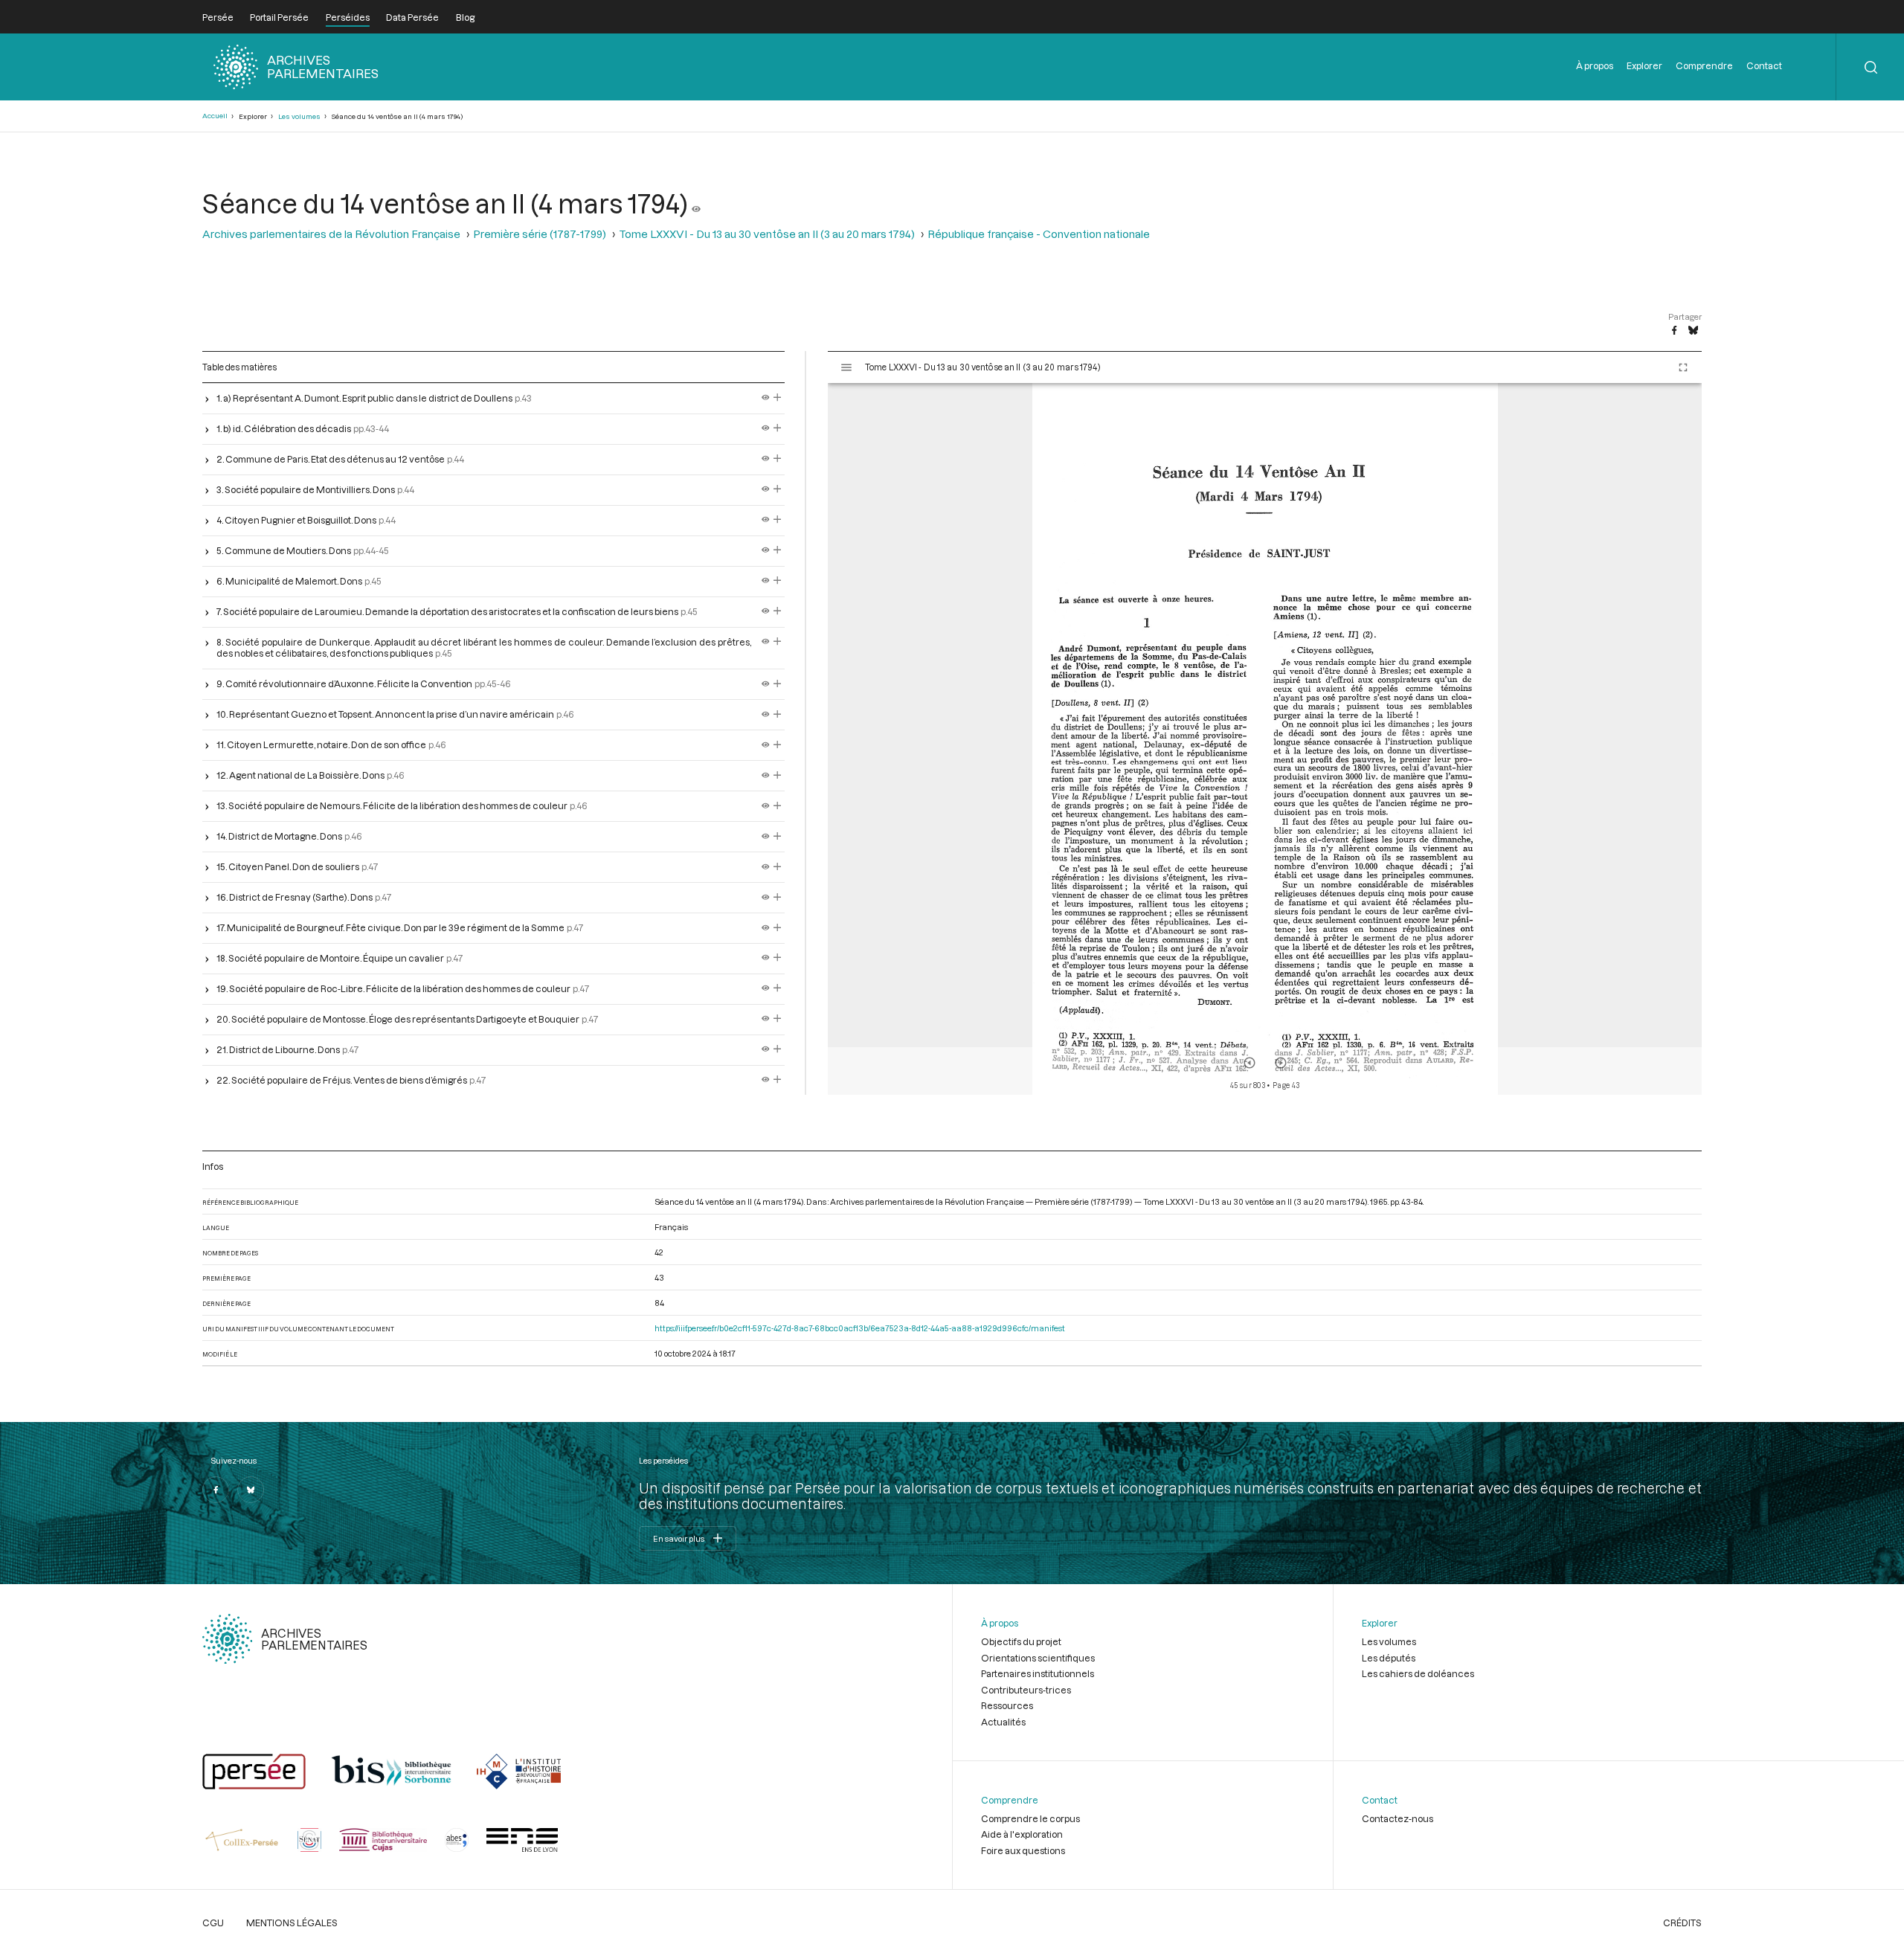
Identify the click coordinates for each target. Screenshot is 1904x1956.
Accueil (215, 116)
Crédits (1682, 1923)
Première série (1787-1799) (540, 234)
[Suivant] (1281, 1063)
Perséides (348, 17)
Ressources (1007, 1705)
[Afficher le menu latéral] (846, 367)
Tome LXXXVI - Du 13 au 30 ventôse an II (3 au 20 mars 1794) (767, 234)
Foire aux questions (1023, 1850)
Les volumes (299, 116)
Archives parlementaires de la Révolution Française (331, 234)
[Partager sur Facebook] (1674, 331)
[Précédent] (1249, 1063)
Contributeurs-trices (1026, 1690)
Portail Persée (279, 17)
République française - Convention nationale (1039, 234)
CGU (213, 1923)
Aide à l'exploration (1022, 1834)
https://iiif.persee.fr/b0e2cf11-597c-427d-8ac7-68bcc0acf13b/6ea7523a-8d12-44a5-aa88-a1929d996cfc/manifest (860, 1328)
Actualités (1003, 1722)
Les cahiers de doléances (1418, 1673)
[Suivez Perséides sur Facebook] (216, 1490)
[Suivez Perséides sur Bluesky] (251, 1490)
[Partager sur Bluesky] (1693, 331)
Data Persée (412, 17)
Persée (218, 17)
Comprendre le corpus (1030, 1818)
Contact (1764, 65)
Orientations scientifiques (1038, 1658)
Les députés (1389, 1658)
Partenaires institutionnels (1038, 1673)
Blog (465, 17)
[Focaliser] (778, 398)
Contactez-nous (1398, 1818)
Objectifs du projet (1021, 1641)
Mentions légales (292, 1923)
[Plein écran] (1683, 367)
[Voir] (696, 203)
